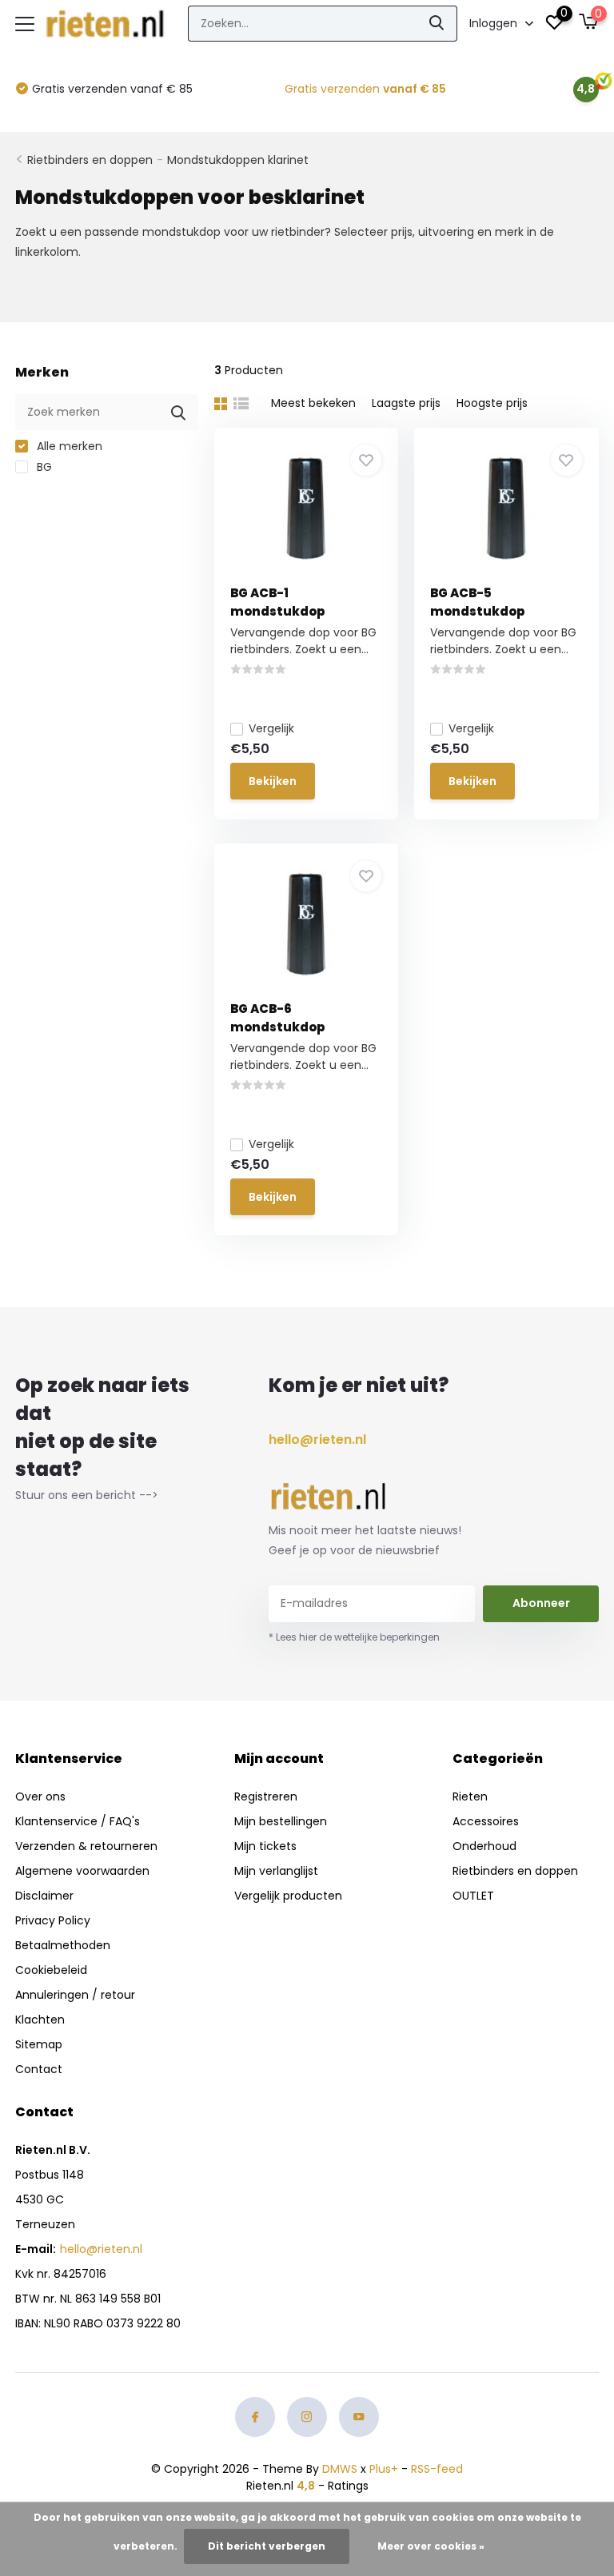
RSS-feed (437, 2469)
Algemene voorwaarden (82, 1871)
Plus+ (384, 2469)
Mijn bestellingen (281, 1821)
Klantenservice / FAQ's (78, 1821)
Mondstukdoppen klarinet (238, 160)
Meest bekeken (313, 403)
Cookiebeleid (51, 1970)
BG (43, 467)
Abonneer (541, 1603)
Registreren (266, 1796)
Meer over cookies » (431, 2546)
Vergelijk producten (288, 1896)
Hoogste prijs (492, 403)
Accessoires (486, 1821)
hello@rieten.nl (317, 1440)
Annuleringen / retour (75, 1995)
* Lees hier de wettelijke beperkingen (354, 1637)
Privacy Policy (53, 1920)
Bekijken (273, 781)
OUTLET (473, 1896)
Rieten (470, 1796)
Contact (39, 2069)
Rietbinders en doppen (90, 160)
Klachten (40, 2020)
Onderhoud (484, 1846)
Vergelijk (271, 728)
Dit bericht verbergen (267, 2546)
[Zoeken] (437, 24)
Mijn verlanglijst (276, 1871)
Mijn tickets (265, 1846)
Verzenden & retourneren (86, 1846)
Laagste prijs (406, 403)
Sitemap (39, 2044)
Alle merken (68, 446)
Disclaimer (44, 1896)
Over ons (40, 1796)
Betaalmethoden (63, 1945)
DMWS (340, 2469)
